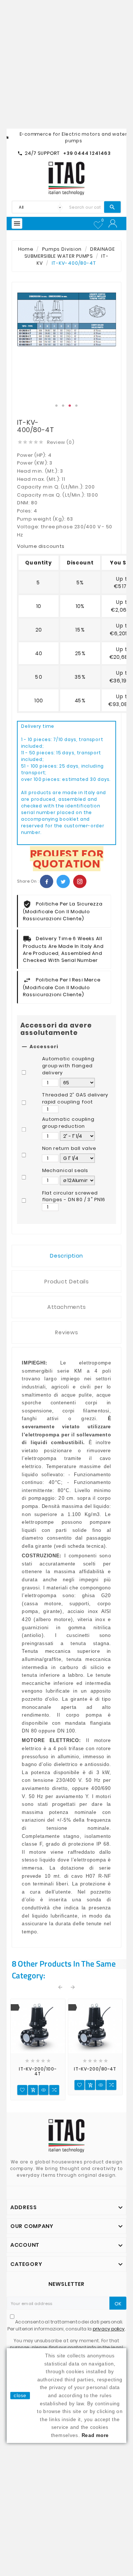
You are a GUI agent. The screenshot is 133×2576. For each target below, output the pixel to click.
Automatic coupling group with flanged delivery (68, 1066)
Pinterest (80, 882)
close (20, 2395)
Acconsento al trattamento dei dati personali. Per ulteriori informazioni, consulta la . (66, 2325)
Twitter (63, 882)
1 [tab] (57, 406)
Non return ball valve (69, 1148)
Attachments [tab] (66, 1307)
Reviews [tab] (66, 1333)
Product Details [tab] (66, 1282)
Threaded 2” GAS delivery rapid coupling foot (75, 1098)
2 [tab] (63, 406)
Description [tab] (66, 1256)
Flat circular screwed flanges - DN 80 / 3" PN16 (74, 1196)
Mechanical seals (65, 1171)
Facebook (47, 882)
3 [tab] (70, 406)
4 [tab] (76, 406)
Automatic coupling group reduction (68, 1123)
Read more (95, 2435)
